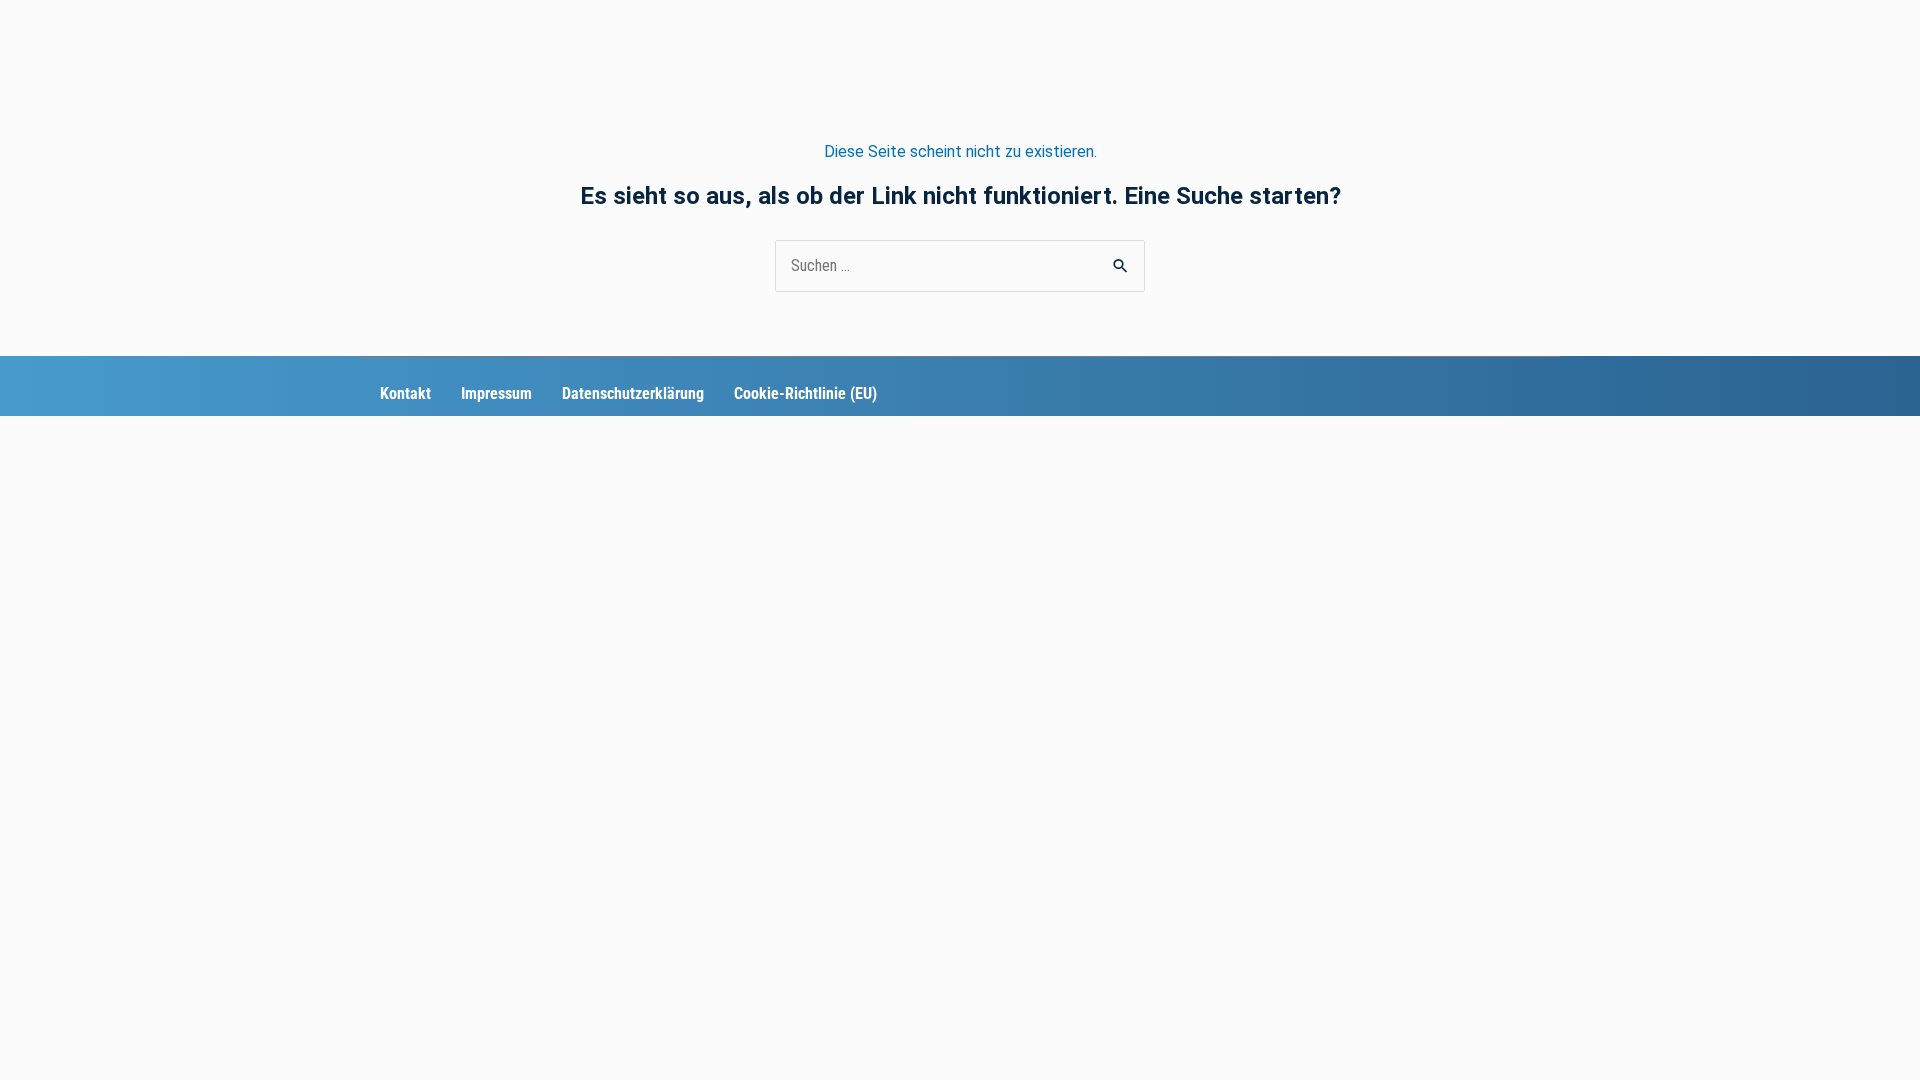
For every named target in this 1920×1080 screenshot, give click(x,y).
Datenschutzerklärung (633, 393)
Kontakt (405, 393)
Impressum (496, 393)
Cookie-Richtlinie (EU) (805, 393)
